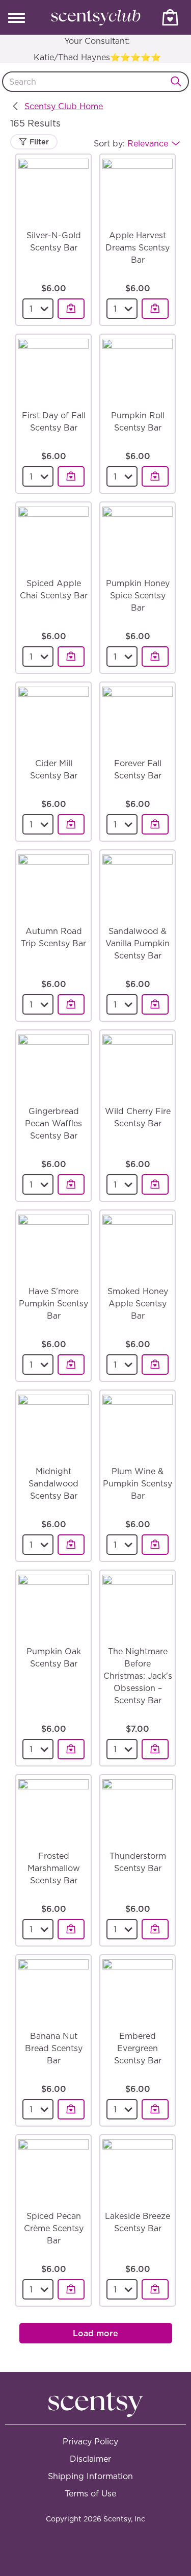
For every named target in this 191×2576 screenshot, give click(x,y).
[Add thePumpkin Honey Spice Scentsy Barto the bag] (155, 656)
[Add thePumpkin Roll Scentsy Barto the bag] (155, 476)
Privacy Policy (90, 2441)
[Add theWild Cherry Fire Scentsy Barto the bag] (155, 1184)
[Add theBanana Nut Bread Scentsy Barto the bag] (71, 2109)
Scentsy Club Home (64, 106)
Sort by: (131, 143)
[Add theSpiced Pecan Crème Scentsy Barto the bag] (71, 2289)
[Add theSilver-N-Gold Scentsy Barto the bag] (71, 309)
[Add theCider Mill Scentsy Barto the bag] (71, 824)
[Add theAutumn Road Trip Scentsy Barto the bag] (71, 1004)
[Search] (179, 82)
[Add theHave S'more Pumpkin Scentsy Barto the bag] (71, 1365)
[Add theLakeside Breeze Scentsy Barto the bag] (155, 2289)
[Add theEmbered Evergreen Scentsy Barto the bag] (155, 2109)
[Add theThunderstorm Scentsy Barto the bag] (155, 1929)
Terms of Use (90, 2493)
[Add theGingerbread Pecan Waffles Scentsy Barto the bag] (71, 1184)
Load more (95, 2333)
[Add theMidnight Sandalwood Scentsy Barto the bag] (71, 1545)
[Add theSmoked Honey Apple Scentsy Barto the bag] (155, 1365)
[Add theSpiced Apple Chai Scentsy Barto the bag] (71, 656)
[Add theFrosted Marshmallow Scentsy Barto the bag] (71, 1929)
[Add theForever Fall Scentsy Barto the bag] (155, 824)
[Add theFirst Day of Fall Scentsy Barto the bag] (71, 476)
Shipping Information (90, 2476)
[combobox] (95, 82)
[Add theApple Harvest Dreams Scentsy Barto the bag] (155, 309)
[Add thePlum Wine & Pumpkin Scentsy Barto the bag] (155, 1545)
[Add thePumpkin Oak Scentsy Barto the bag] (71, 1749)
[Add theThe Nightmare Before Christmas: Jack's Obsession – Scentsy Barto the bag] (155, 1749)
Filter (38, 142)
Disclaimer (90, 2459)
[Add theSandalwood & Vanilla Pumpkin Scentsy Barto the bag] (155, 1004)
